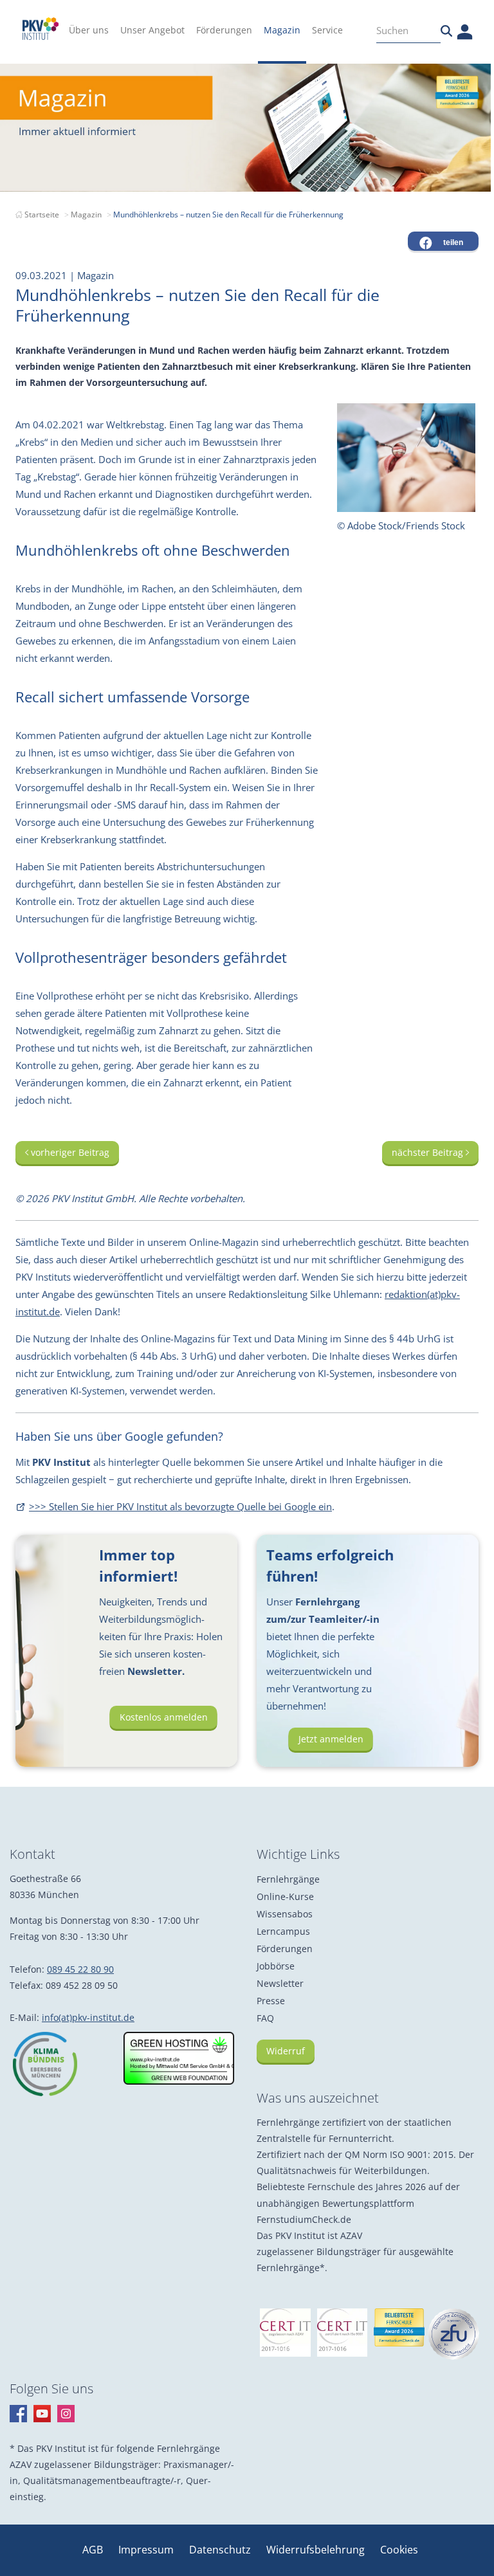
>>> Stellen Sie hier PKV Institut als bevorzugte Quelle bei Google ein (180, 1506)
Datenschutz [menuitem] (221, 2550)
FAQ (265, 2018)
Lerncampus (283, 1931)
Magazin (86, 215)
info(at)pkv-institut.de (88, 2017)
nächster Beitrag (429, 1152)
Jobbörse (276, 1966)
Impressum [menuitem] (147, 2550)
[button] (443, 241)
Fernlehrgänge (288, 1879)
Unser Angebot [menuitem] (152, 30)
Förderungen (285, 1949)
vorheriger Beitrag (69, 1152)
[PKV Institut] (41, 29)
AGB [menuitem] (94, 2550)
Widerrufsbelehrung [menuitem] (317, 2550)
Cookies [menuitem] (399, 2550)
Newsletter (280, 1983)
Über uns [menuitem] (89, 30)
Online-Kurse (285, 1896)
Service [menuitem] (327, 30)
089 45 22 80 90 (80, 1969)
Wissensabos (285, 1914)
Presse (271, 2001)
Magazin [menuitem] (282, 30)
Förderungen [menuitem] (224, 30)
